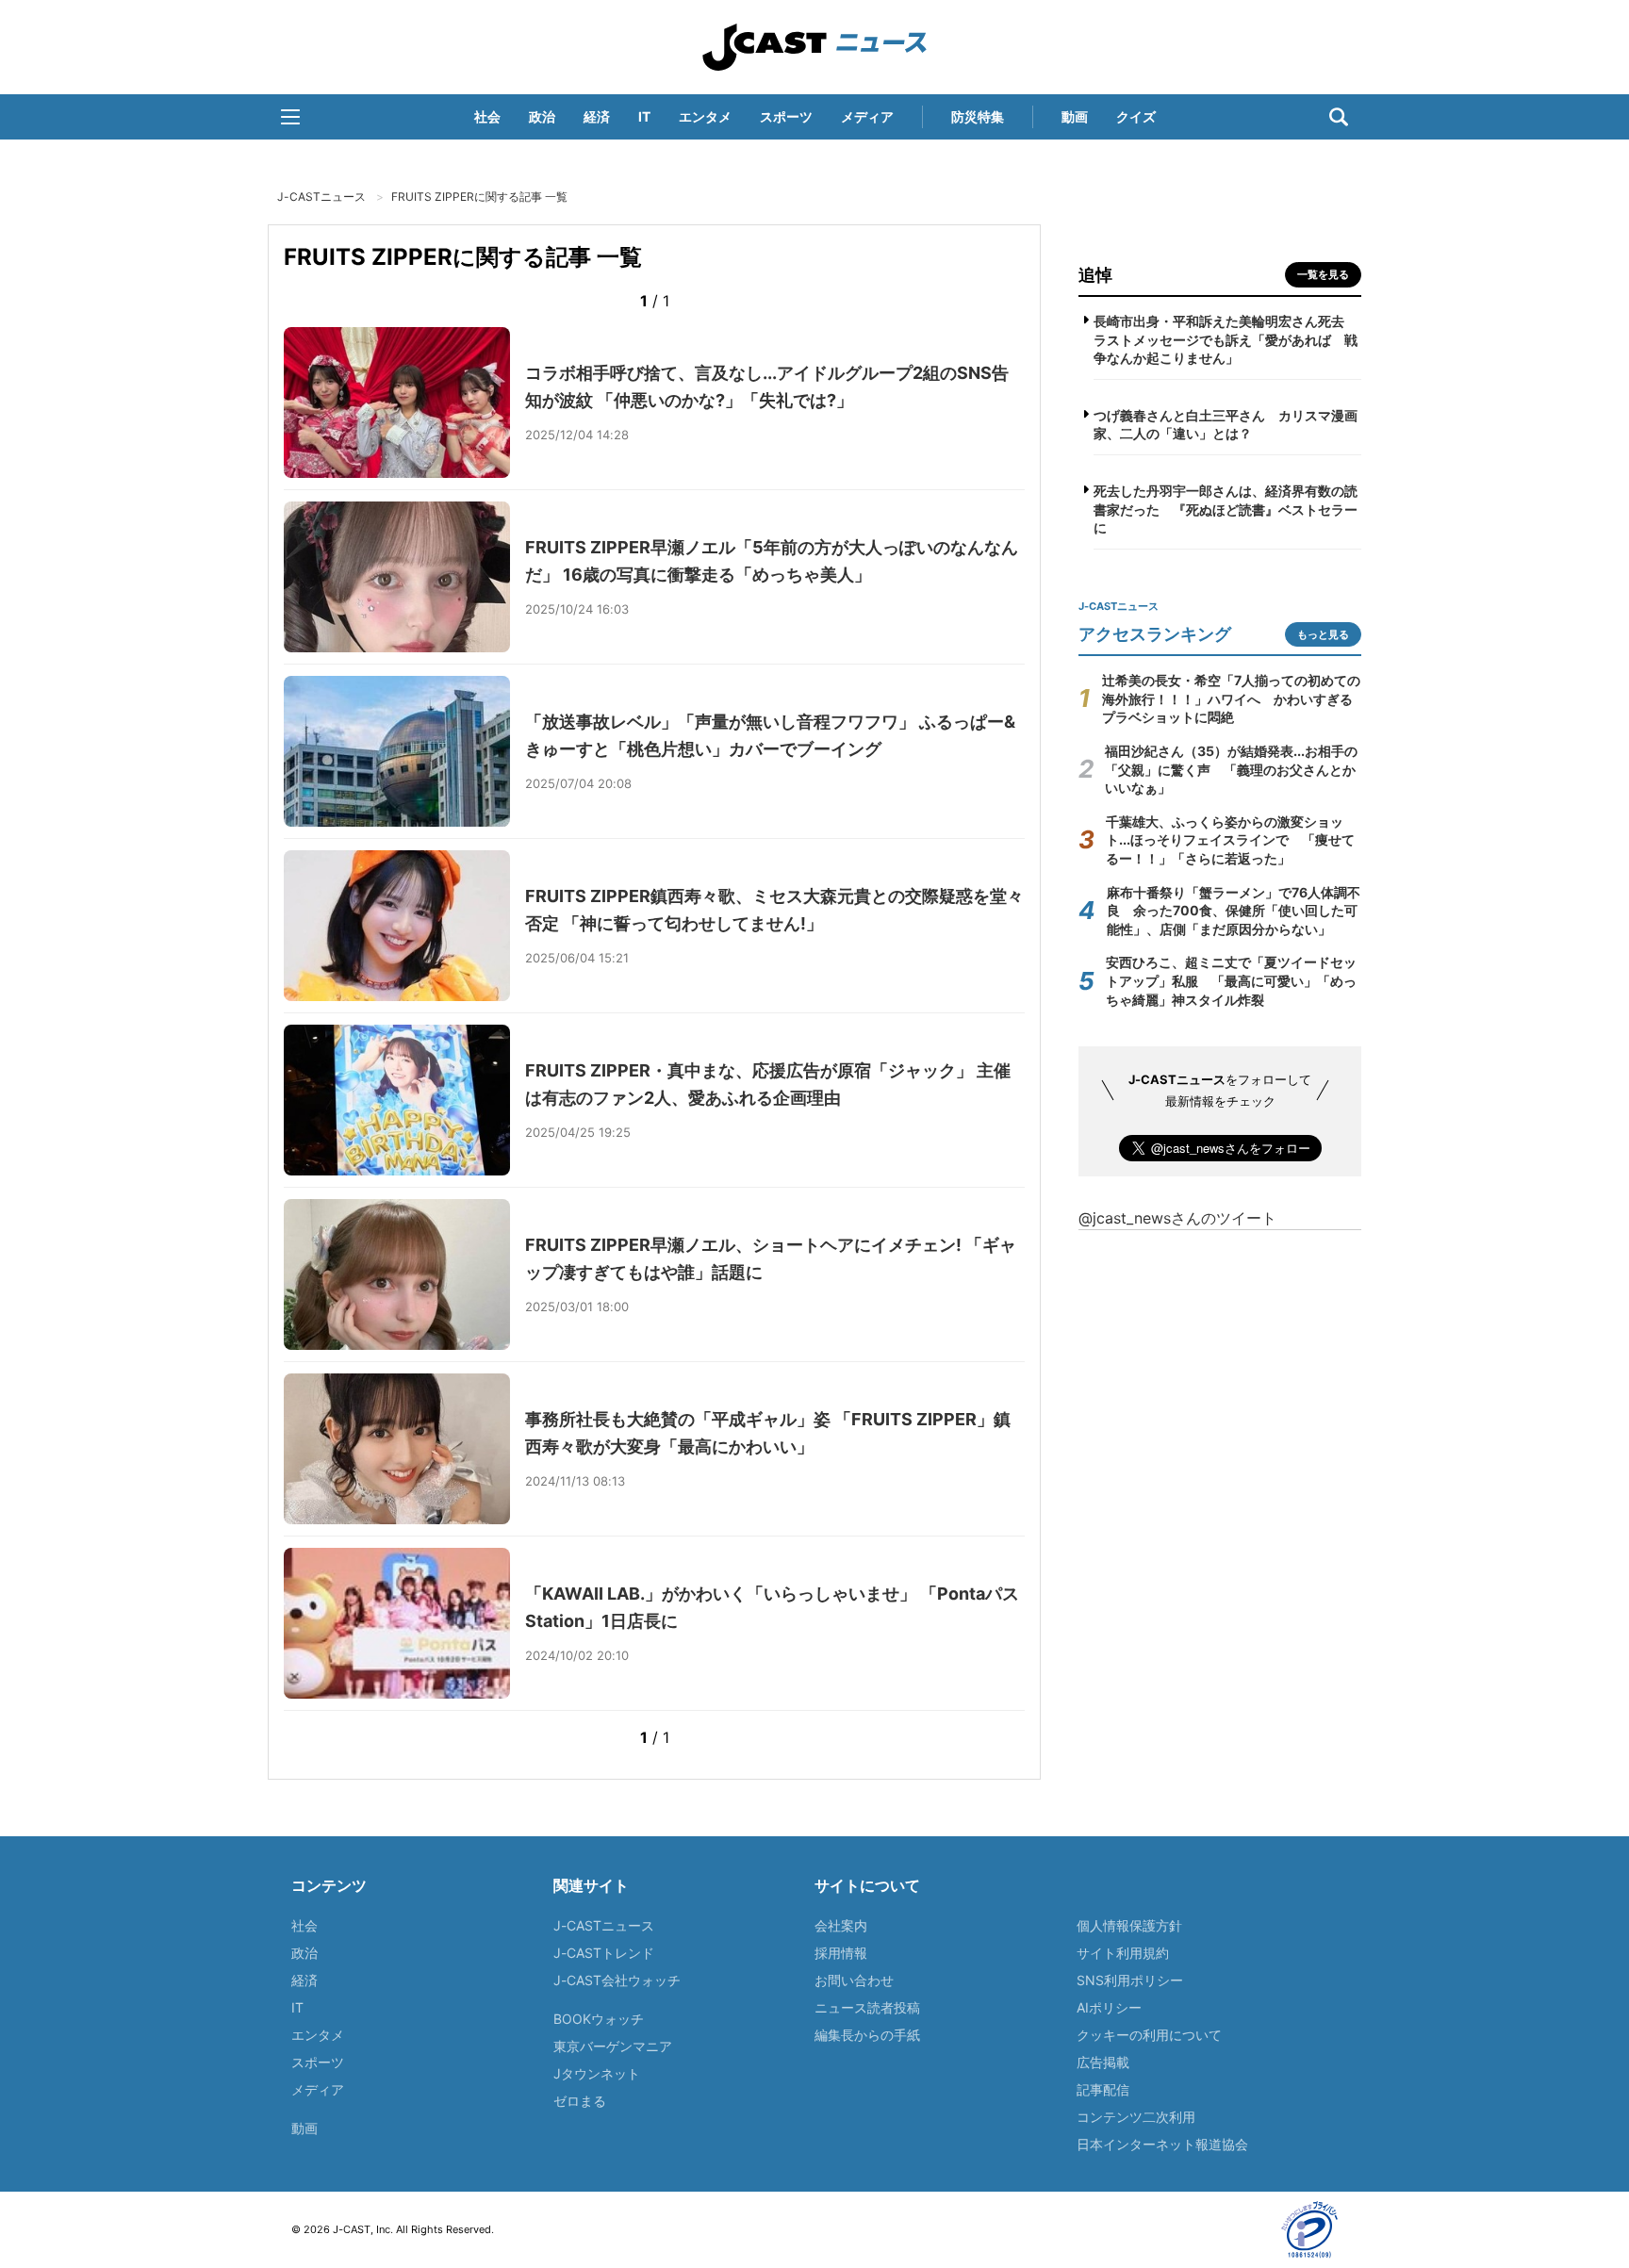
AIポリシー (1109, 2007)
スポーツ (786, 116)
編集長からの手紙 (867, 2035)
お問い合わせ (854, 1980)
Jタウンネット (597, 2073)
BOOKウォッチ (599, 2019)
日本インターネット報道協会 (1162, 2144)
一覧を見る (1323, 274)
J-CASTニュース (814, 47)
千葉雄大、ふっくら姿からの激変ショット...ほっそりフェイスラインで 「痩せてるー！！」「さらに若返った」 (1230, 840)
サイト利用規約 (1123, 1953)
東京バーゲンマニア (613, 2046)
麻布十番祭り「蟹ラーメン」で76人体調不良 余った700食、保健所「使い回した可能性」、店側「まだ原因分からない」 (1234, 911)
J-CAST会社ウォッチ (617, 1980)
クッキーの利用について (1149, 2035)
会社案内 (841, 1925)
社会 (487, 116)
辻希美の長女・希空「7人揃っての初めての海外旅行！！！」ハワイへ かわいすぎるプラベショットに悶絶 (1231, 698)
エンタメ (705, 116)
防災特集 (978, 116)
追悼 (1095, 275)
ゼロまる (580, 2101)
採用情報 (841, 1953)
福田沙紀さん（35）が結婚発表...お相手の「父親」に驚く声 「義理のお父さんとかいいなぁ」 (1231, 769)
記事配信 (1103, 2089)
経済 (597, 116)
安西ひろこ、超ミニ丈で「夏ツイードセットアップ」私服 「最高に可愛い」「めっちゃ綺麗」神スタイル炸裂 (1231, 980)
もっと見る (1323, 634)
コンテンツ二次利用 (1136, 2117)
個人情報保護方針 (1129, 1925)
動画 (1075, 116)
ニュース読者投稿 (867, 2007)
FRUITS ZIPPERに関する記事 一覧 (479, 197)
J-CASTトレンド (604, 1953)
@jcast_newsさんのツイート (1177, 1218)
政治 (542, 116)
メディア (867, 116)
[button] (290, 117)
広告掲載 (1103, 2062)
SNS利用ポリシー (1130, 1980)
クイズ (1136, 116)
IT (644, 116)
